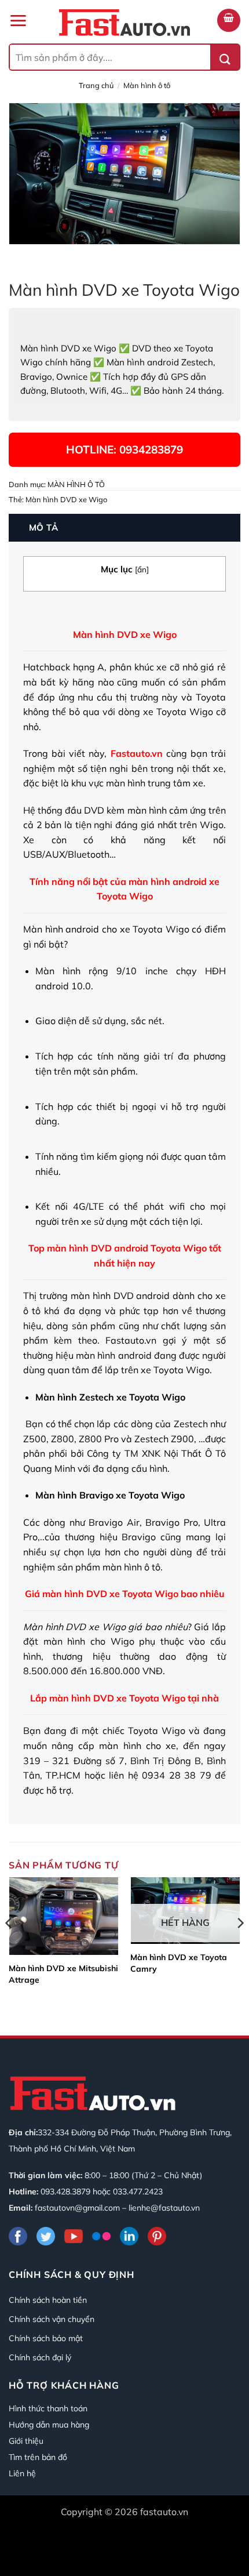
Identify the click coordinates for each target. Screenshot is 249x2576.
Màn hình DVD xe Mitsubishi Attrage (63, 1974)
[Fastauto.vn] (124, 23)
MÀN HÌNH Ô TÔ (147, 85)
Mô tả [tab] (44, 527)
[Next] (240, 1946)
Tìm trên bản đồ (38, 2457)
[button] (18, 21)
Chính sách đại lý (40, 2357)
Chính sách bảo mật (46, 2338)
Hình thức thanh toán (48, 2408)
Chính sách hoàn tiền (48, 2300)
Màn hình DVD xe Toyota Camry (179, 1963)
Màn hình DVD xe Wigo (66, 499)
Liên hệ (22, 2473)
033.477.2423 (138, 2192)
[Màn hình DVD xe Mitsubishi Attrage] (64, 1916)
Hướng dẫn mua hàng (49, 2425)
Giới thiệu (26, 2441)
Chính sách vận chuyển (52, 2319)
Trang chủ (96, 85)
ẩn (142, 569)
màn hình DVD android (119, 1296)
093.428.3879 (65, 2192)
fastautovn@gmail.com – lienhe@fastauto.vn (117, 2208)
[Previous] (9, 1946)
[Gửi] (225, 57)
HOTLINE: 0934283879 (124, 449)
